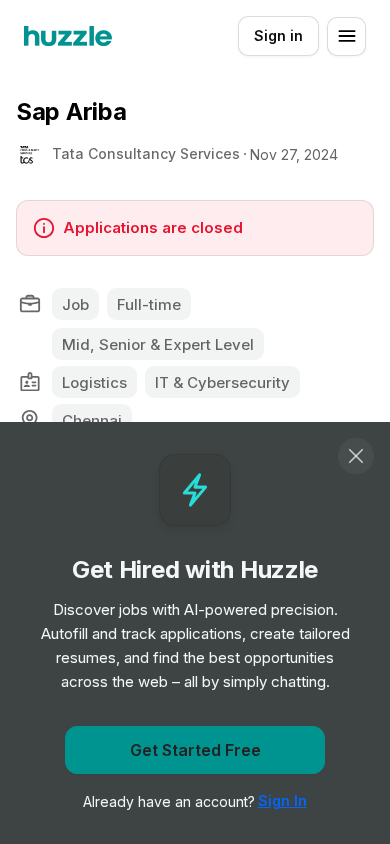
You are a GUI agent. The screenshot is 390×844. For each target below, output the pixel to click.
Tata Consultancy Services (146, 153)
